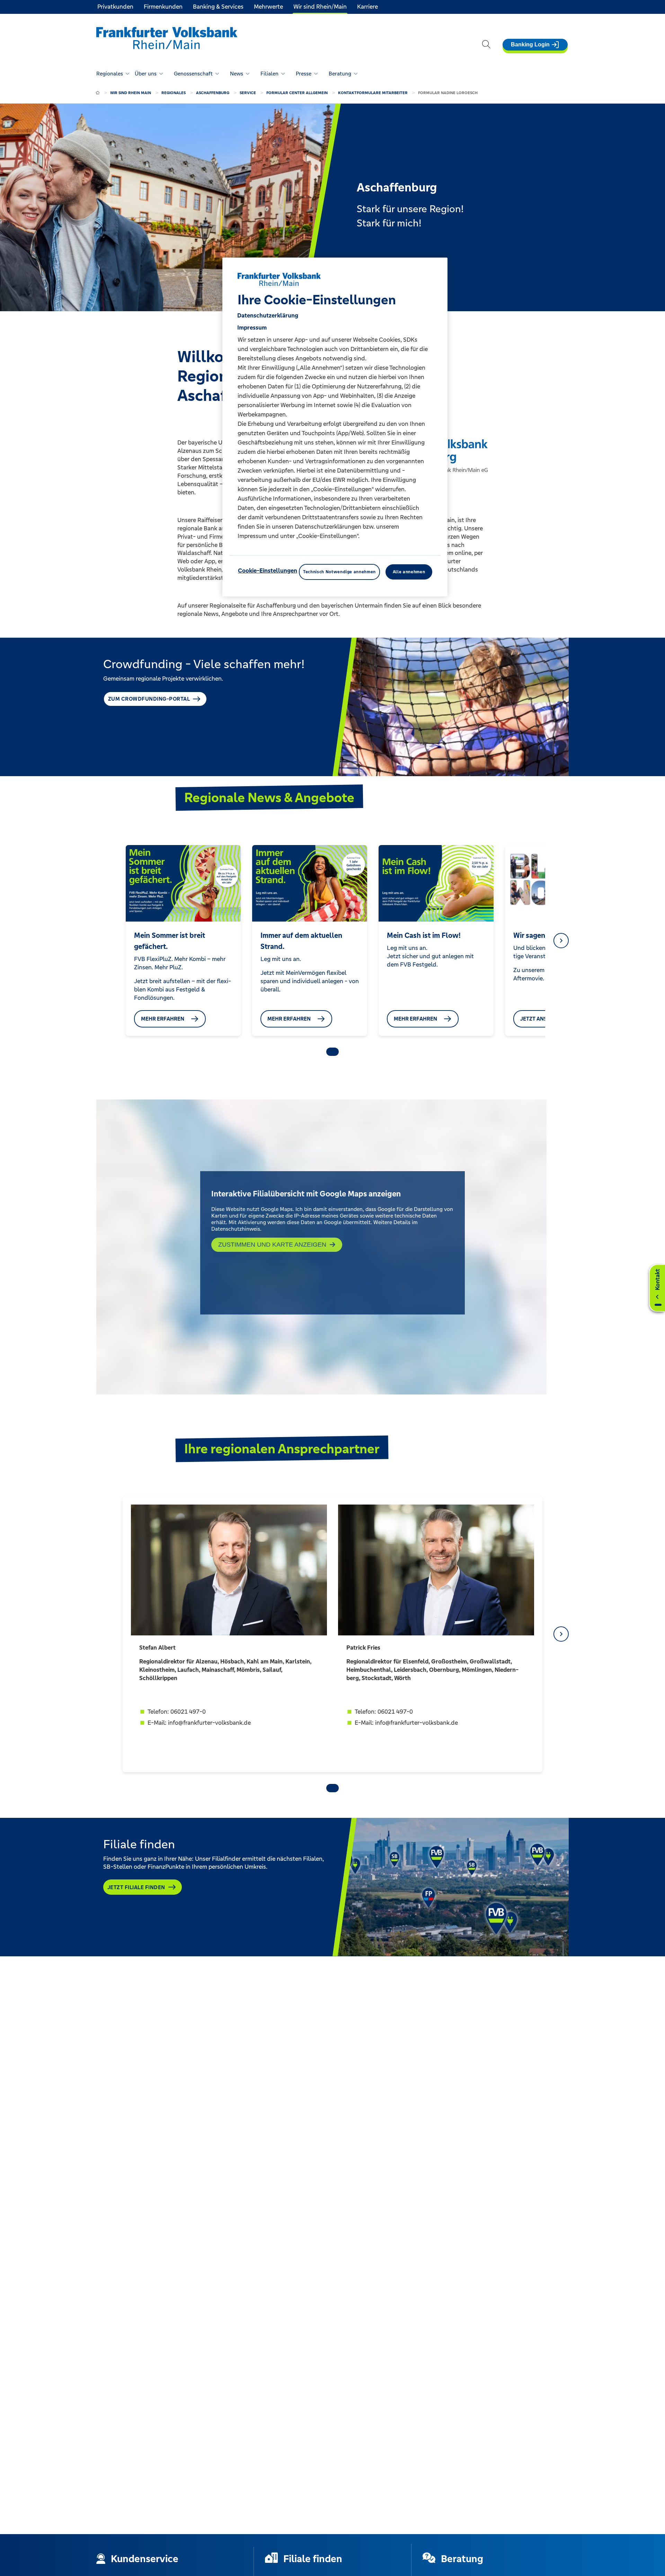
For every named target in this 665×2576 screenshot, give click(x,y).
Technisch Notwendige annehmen (339, 572)
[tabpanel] (183, 940)
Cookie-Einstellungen (268, 571)
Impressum (252, 327)
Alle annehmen (409, 572)
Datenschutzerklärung (268, 315)
